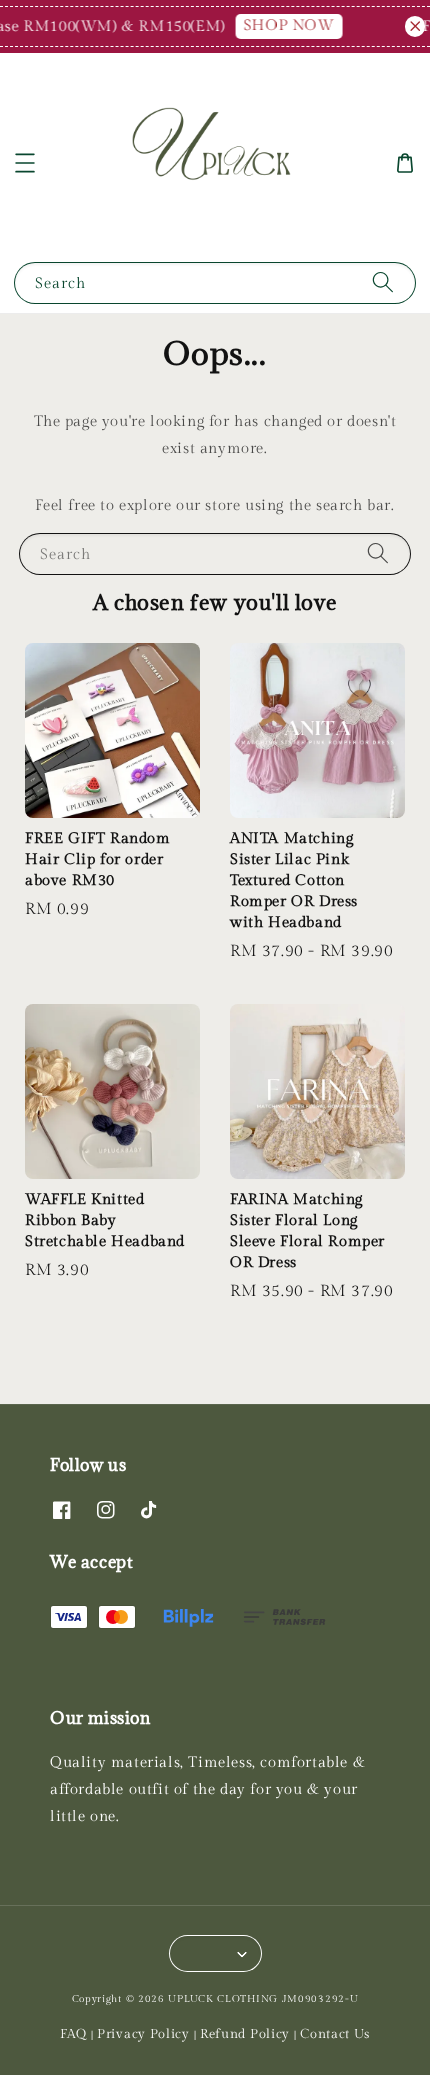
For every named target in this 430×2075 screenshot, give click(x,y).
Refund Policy (245, 2034)
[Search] (383, 282)
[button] (25, 163)
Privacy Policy (143, 2034)
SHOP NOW (282, 25)
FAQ (73, 2034)
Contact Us (335, 2034)
